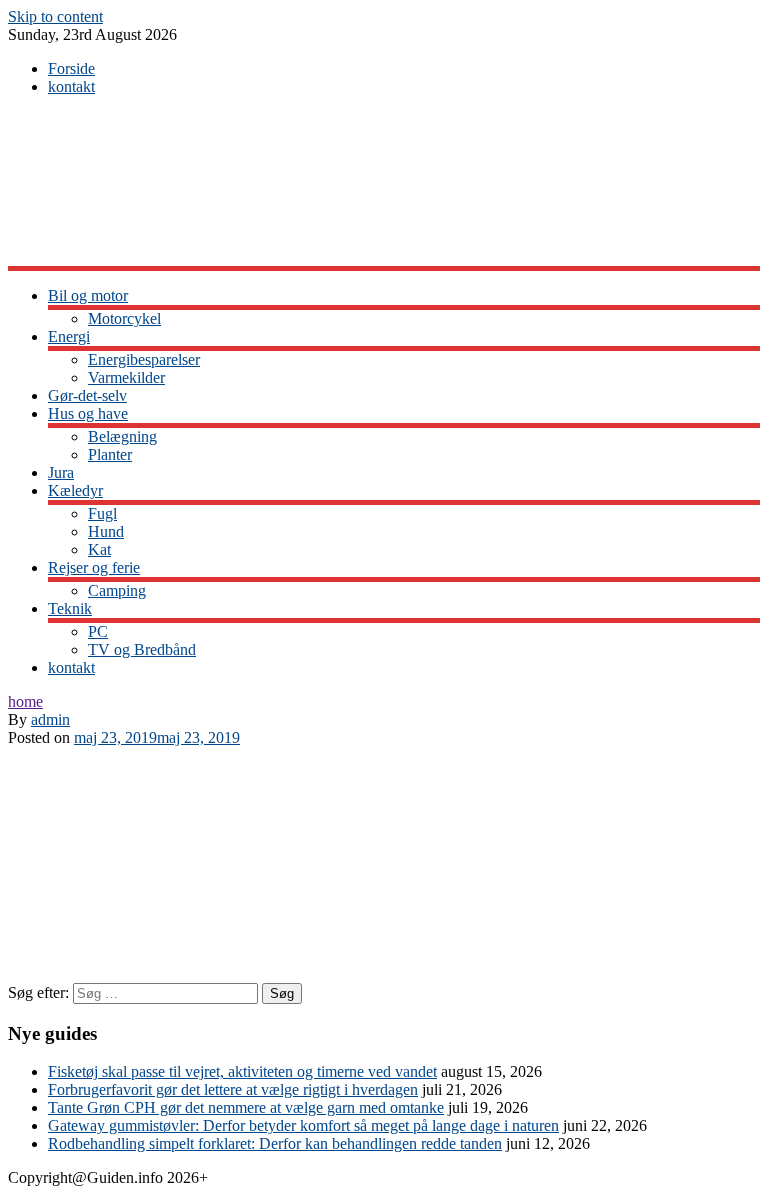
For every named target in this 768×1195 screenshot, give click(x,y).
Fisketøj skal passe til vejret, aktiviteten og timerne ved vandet (242, 1071)
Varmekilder (126, 377)
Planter (110, 454)
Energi (69, 336)
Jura (61, 472)
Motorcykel (124, 318)
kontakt (71, 86)
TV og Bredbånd (142, 649)
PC (98, 631)
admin (50, 719)
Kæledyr (75, 490)
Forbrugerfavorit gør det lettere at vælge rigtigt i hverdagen (233, 1089)
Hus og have (88, 413)
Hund (106, 531)
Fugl (102, 513)
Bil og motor (88, 295)
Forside (71, 68)
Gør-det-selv (87, 395)
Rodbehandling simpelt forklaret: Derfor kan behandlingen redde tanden (275, 1143)
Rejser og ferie (94, 567)
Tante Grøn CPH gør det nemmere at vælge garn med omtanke (246, 1107)
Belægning (122, 436)
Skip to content (55, 16)
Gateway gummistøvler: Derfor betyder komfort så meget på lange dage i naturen (303, 1125)
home (25, 701)
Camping (117, 590)
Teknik (70, 608)
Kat (99, 549)
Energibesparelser (144, 359)
